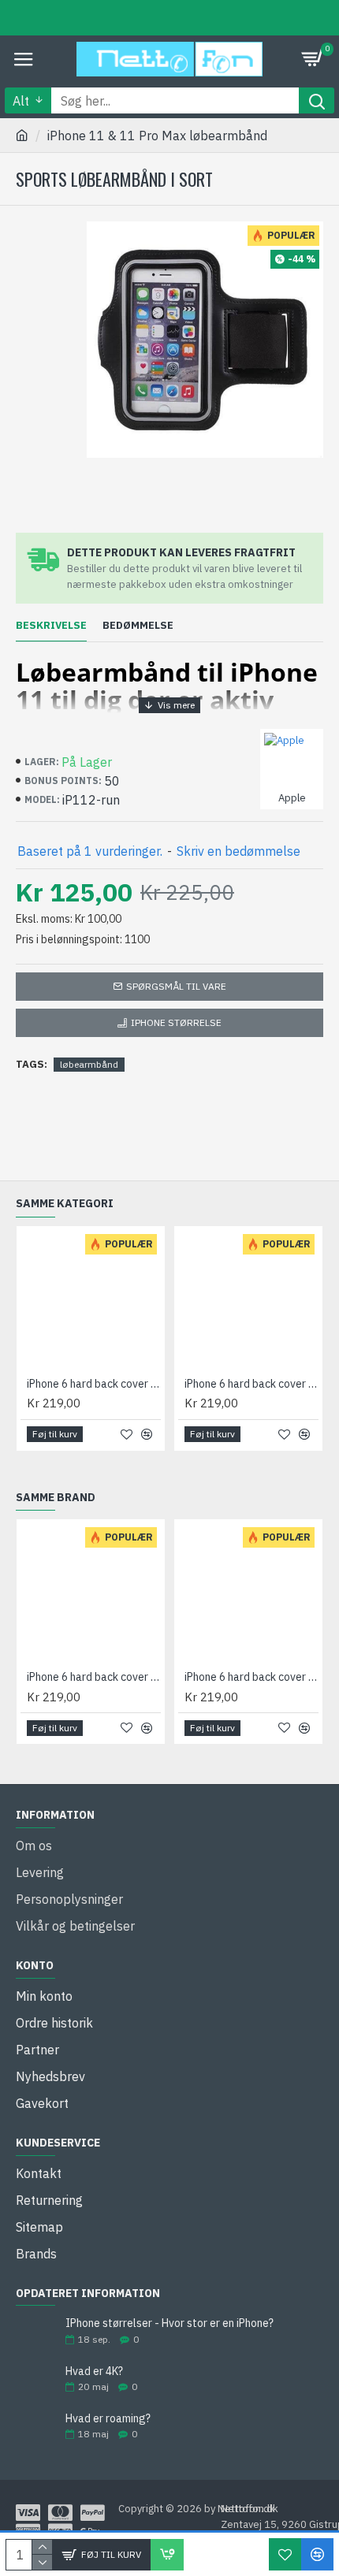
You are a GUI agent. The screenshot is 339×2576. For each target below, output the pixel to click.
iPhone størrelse (176, 1022)
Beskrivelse (51, 626)
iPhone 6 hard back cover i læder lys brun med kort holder (94, 1384)
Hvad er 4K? (94, 2372)
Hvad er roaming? (108, 2419)
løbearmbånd (89, 1064)
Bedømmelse (138, 626)
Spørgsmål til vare (176, 986)
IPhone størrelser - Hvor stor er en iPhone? (169, 2323)
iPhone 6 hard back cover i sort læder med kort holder (251, 1384)
